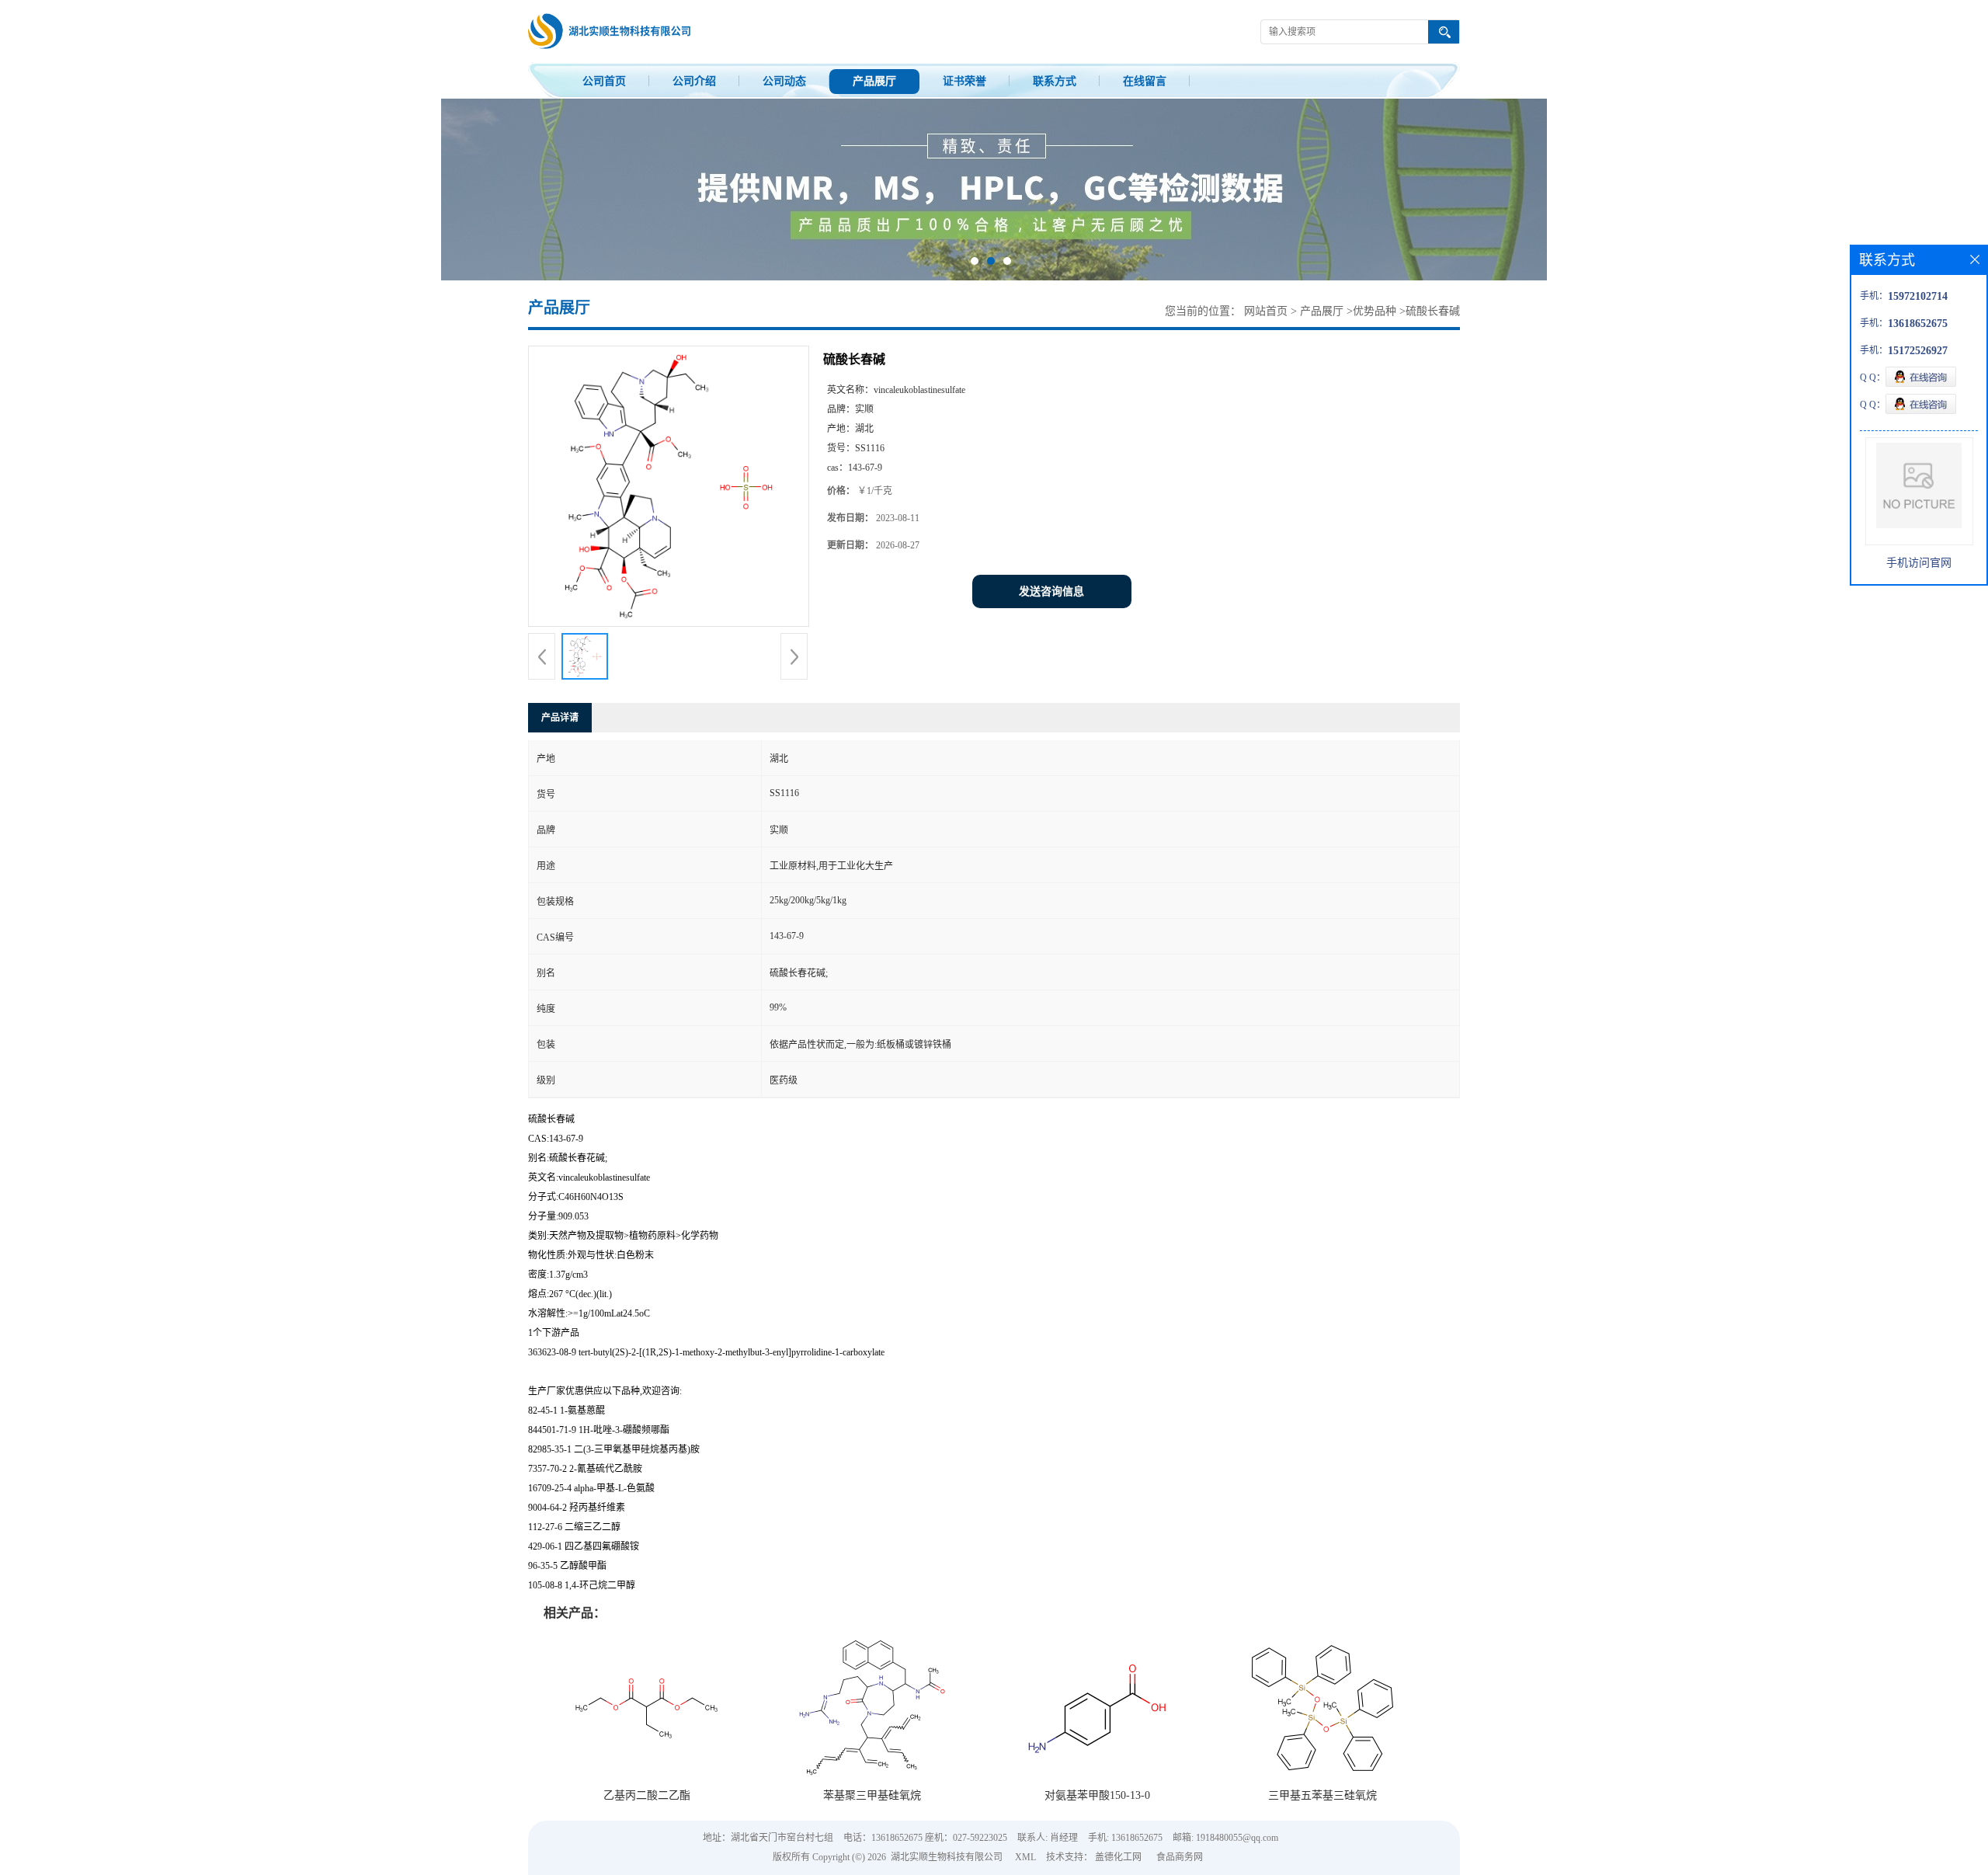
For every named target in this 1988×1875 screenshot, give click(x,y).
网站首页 (1266, 311)
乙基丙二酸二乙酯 (647, 1795)
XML (1025, 1857)
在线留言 (1145, 81)
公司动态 (784, 81)
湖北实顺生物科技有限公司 (947, 1857)
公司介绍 (694, 81)
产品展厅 (874, 81)
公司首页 (604, 81)
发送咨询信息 (1051, 591)
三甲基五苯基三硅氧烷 (1322, 1795)
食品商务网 (1180, 1857)
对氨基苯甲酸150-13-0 (1097, 1795)
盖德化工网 (1118, 1857)
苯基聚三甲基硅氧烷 (872, 1795)
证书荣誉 (964, 81)
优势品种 (1375, 311)
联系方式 (1055, 81)
